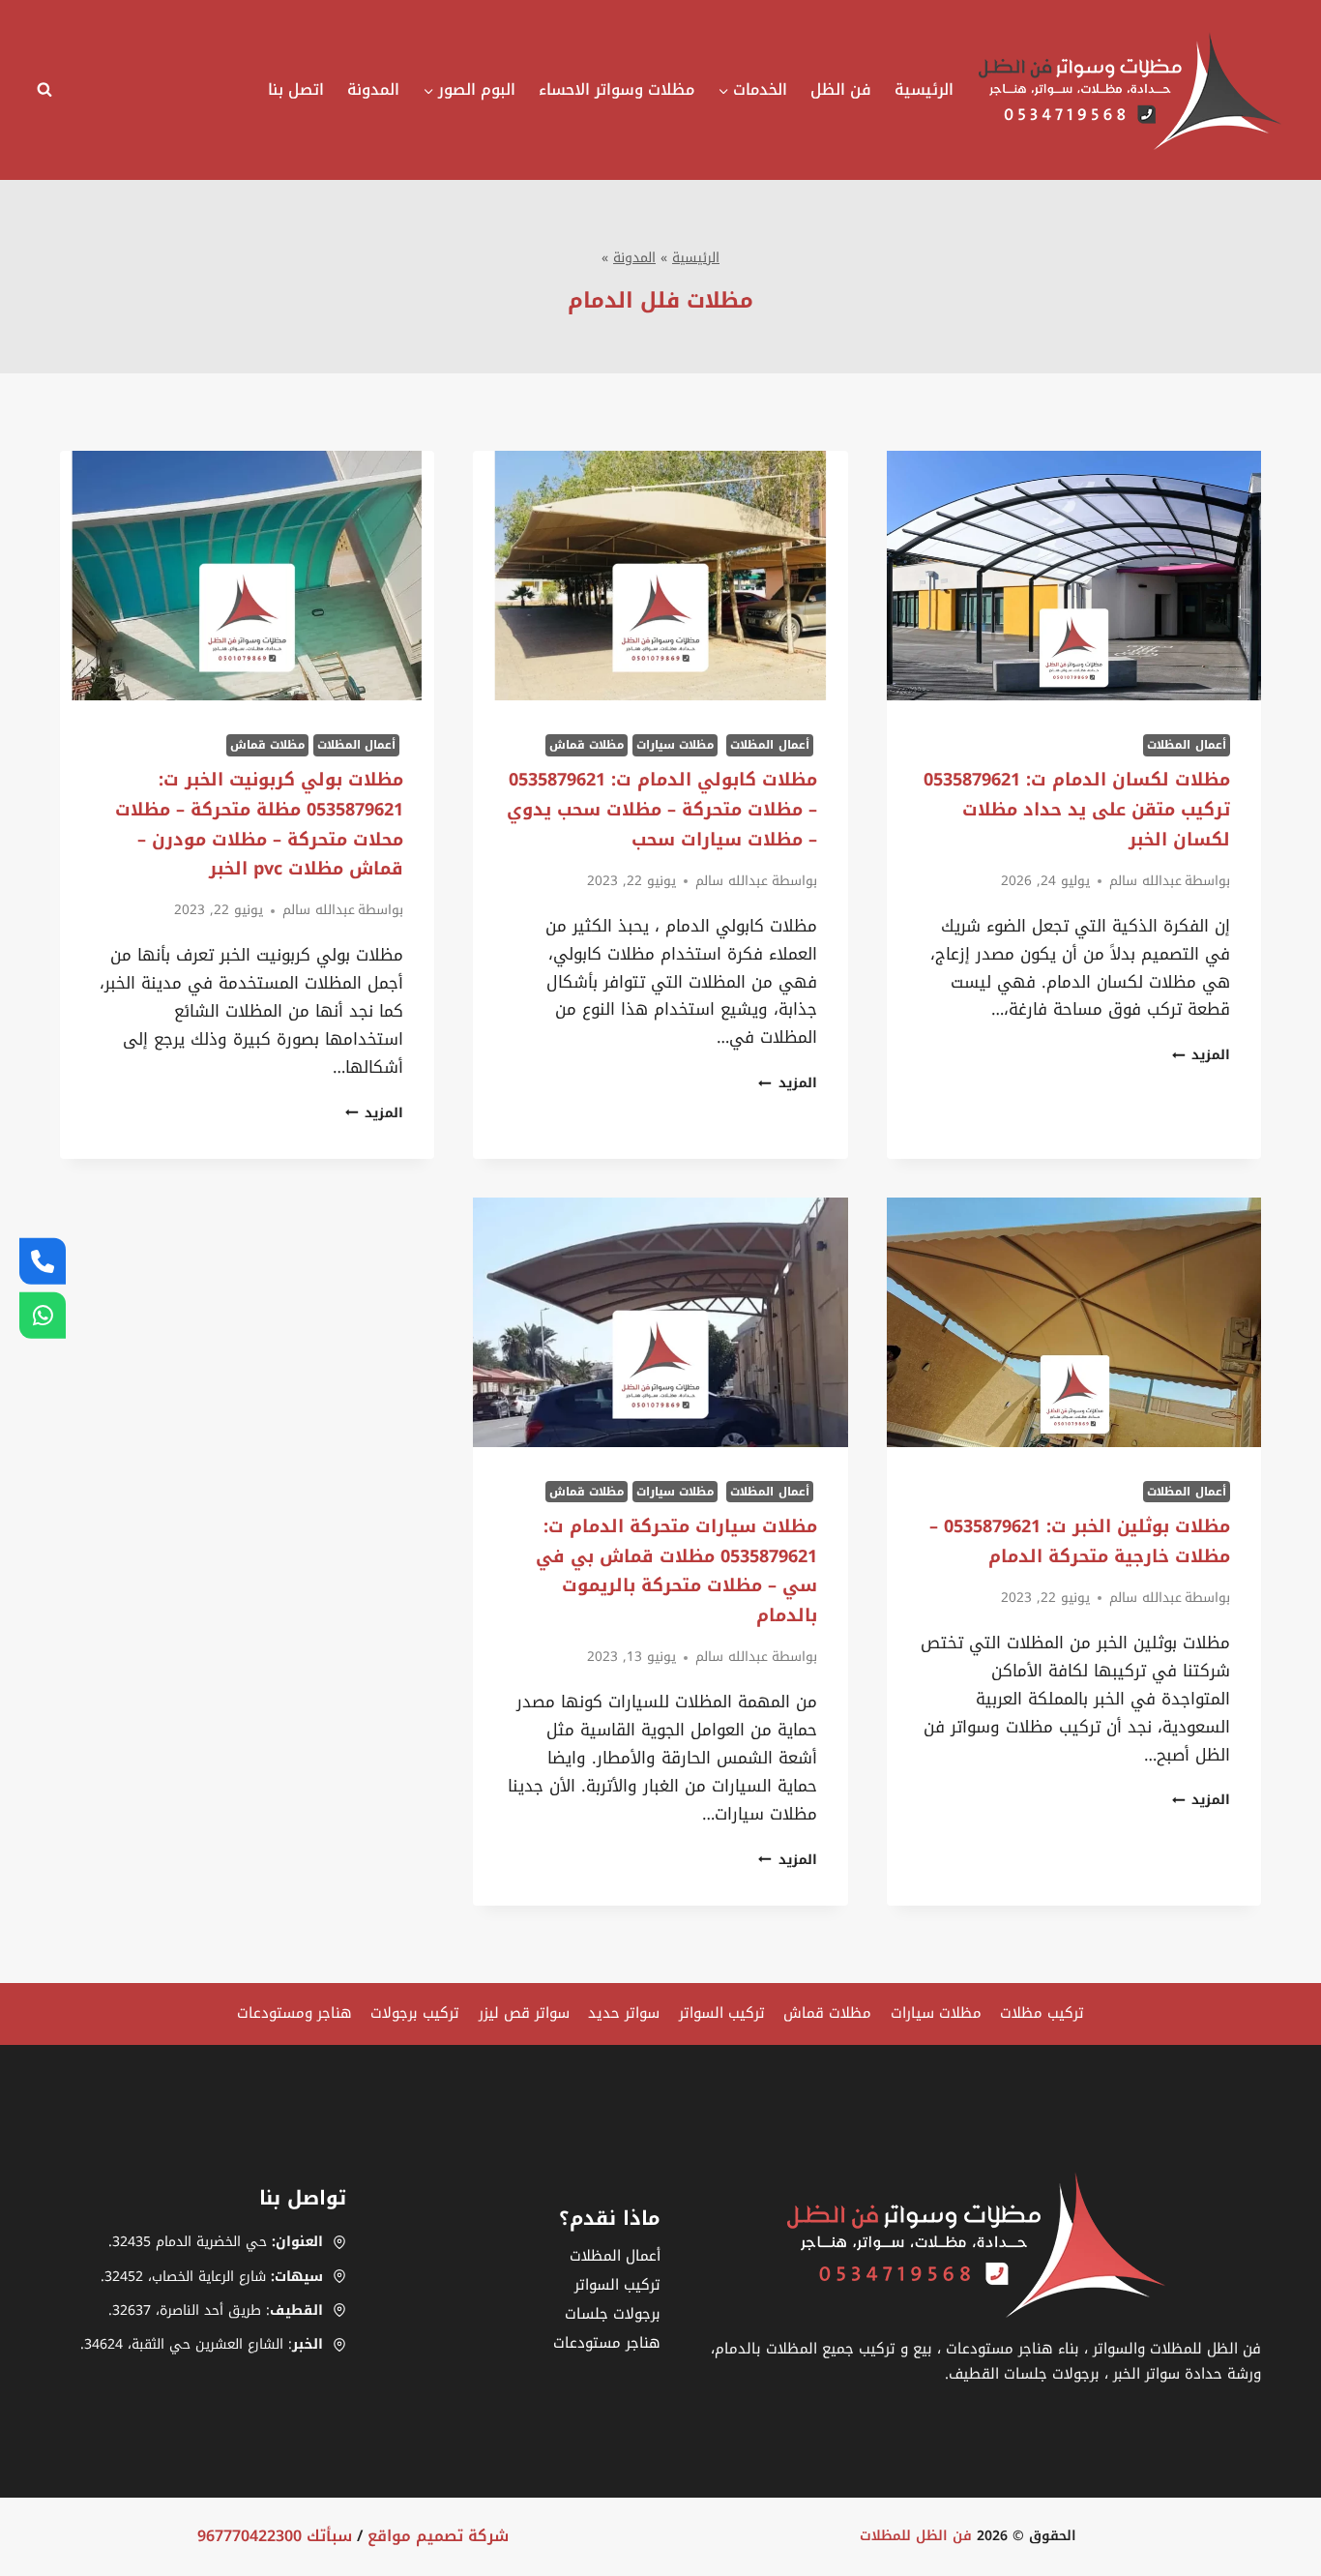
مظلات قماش (587, 745)
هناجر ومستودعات (294, 2013)
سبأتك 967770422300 (275, 2536)
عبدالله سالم (1145, 881)
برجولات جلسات (613, 2314)
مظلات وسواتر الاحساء (616, 89)
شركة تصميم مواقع (438, 2536)
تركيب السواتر (722, 2013)
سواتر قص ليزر (524, 2013)
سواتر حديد (624, 2013)
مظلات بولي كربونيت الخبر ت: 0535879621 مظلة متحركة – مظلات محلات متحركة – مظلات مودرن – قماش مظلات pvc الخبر (259, 824)
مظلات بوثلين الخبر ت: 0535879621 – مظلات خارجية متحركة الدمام (1080, 1541)
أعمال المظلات (1187, 745)
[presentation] (1074, 576)
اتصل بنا (296, 89)
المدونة (373, 89)
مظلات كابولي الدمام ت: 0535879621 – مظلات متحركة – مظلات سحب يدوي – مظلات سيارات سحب (662, 809)
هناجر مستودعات (607, 2343)
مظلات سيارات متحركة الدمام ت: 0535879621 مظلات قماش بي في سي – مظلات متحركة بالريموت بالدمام (676, 1571)
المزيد (1201, 1055)
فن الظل (841, 89)
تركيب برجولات (415, 2013)
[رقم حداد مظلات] (43, 1260)
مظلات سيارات (675, 745)
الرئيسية (924, 89)
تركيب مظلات (1042, 2013)
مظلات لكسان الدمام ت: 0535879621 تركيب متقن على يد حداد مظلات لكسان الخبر (1077, 809)
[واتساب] (43, 1316)
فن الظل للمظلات (916, 2536)
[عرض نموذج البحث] (49, 90)
